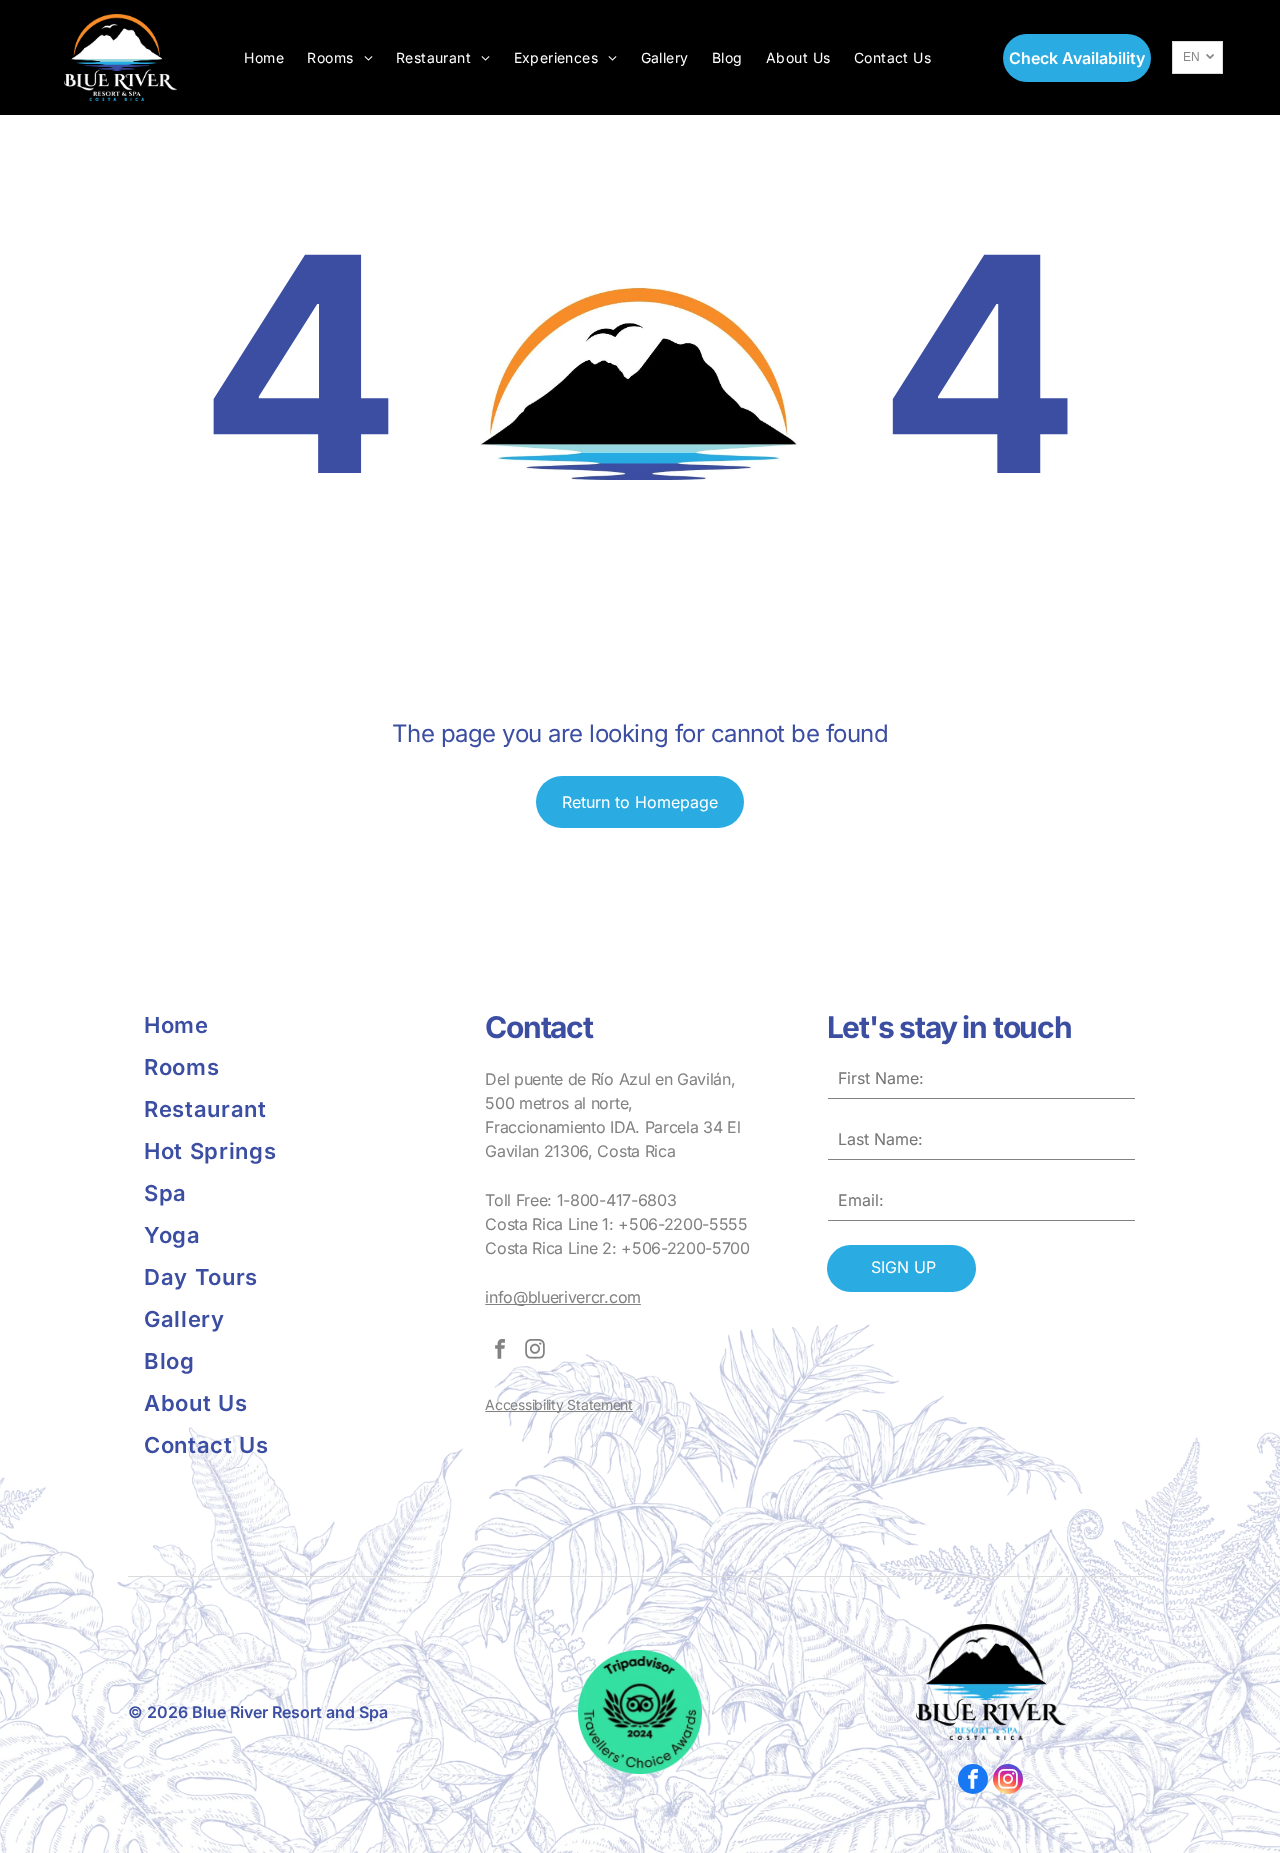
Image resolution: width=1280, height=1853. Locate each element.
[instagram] (535, 1351)
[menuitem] (264, 57)
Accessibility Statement (559, 1404)
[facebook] (500, 1351)
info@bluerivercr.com (563, 1297)
